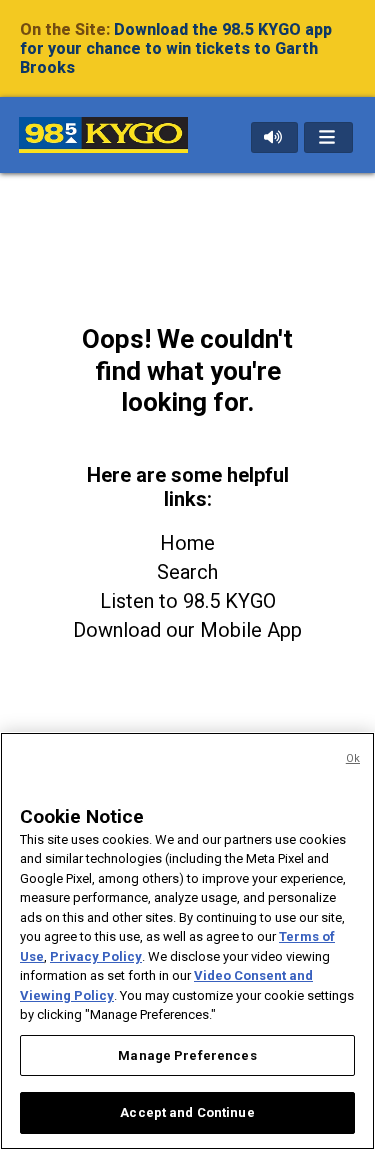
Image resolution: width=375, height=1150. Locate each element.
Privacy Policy (96, 956)
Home (187, 543)
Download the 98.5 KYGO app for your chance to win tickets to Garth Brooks (176, 48)
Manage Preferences (187, 1055)
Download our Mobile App (187, 630)
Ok (353, 758)
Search (187, 572)
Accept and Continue (187, 1112)
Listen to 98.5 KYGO (188, 601)
